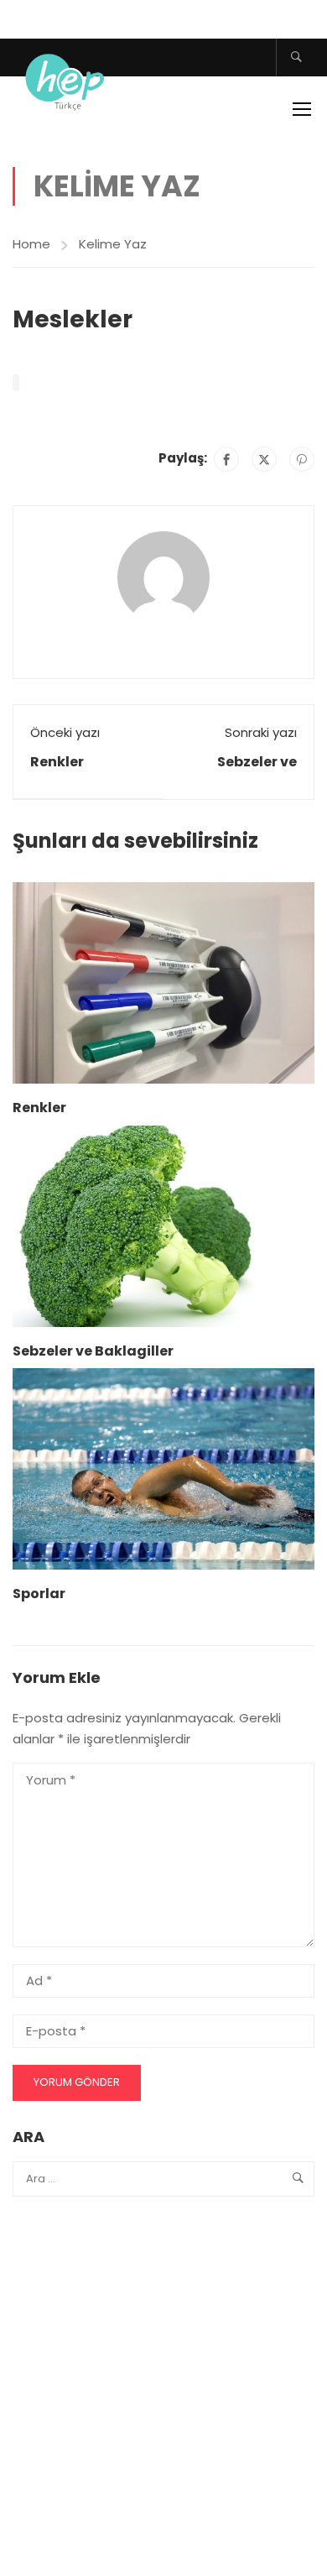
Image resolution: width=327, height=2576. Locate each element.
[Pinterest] (302, 459)
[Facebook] (226, 459)
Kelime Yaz (113, 244)
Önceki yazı (65, 732)
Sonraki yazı (261, 732)
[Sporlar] (163, 1468)
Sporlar (39, 1594)
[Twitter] (264, 459)
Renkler (57, 762)
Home (31, 244)
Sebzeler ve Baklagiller (93, 1351)
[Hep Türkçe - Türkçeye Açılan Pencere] (67, 79)
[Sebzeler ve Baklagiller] (163, 1225)
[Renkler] (163, 982)
